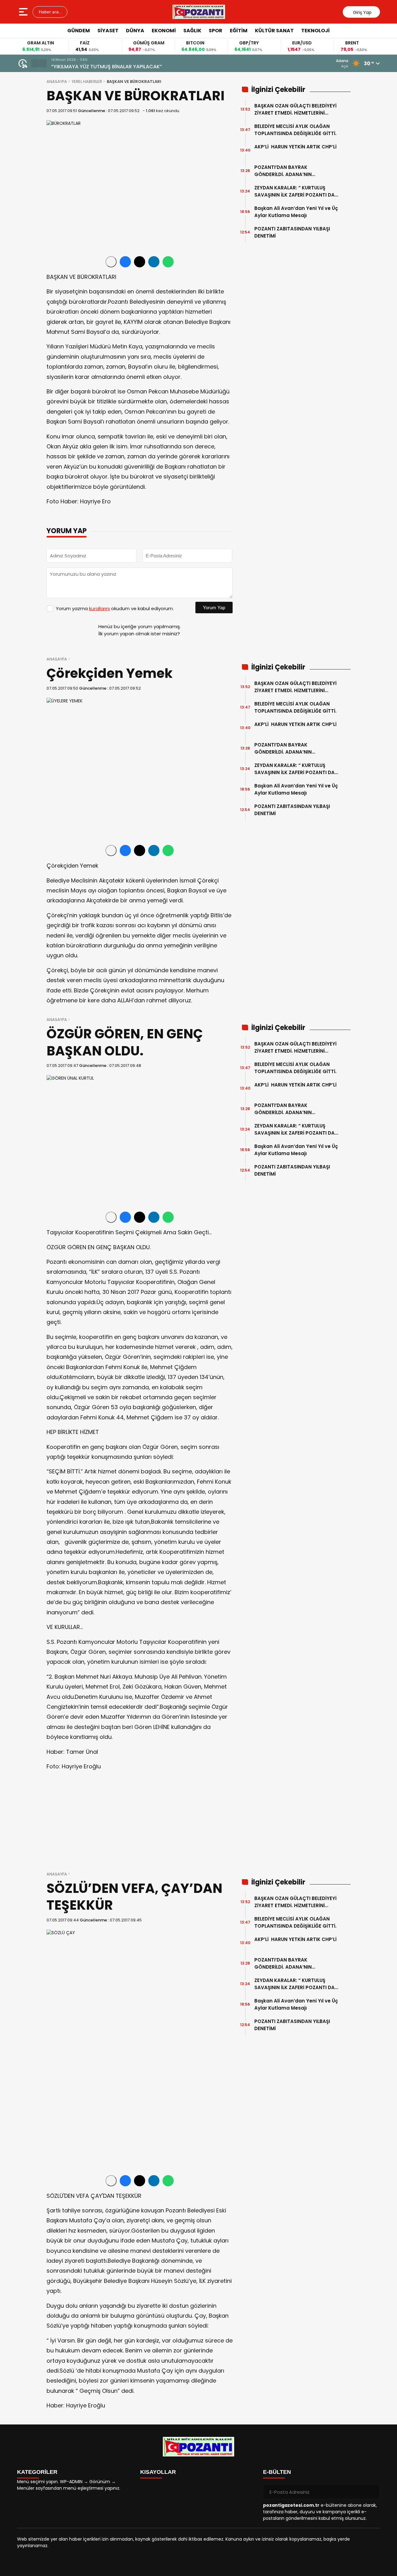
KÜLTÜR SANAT (274, 31)
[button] (35, 63)
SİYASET (108, 31)
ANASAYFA (57, 82)
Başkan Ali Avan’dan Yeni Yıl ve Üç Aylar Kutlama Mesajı (296, 212)
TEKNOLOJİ (315, 31)
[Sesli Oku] (111, 262)
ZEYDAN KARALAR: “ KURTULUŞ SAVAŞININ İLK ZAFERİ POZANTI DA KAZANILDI (294, 191)
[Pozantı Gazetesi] (199, 12)
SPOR (216, 31)
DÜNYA (135, 31)
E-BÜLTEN (277, 2472)
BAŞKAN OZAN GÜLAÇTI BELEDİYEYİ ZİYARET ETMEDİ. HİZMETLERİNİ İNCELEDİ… (295, 109)
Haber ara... (50, 12)
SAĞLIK (192, 31)
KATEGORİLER (37, 2472)
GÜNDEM (79, 31)
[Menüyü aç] (24, 12)
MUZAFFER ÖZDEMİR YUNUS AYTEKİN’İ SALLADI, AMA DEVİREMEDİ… (128, 67)
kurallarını (99, 608)
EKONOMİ (164, 31)
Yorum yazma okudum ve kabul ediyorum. (115, 608)
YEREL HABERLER (87, 82)
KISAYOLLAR (158, 2472)
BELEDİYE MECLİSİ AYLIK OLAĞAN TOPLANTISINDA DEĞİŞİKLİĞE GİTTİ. (295, 130)
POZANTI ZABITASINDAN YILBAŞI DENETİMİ (292, 232)
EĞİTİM (239, 31)
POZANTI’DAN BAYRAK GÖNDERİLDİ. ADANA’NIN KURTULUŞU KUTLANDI (283, 171)
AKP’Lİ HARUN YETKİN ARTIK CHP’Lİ (295, 150)
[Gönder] (373, 2492)
